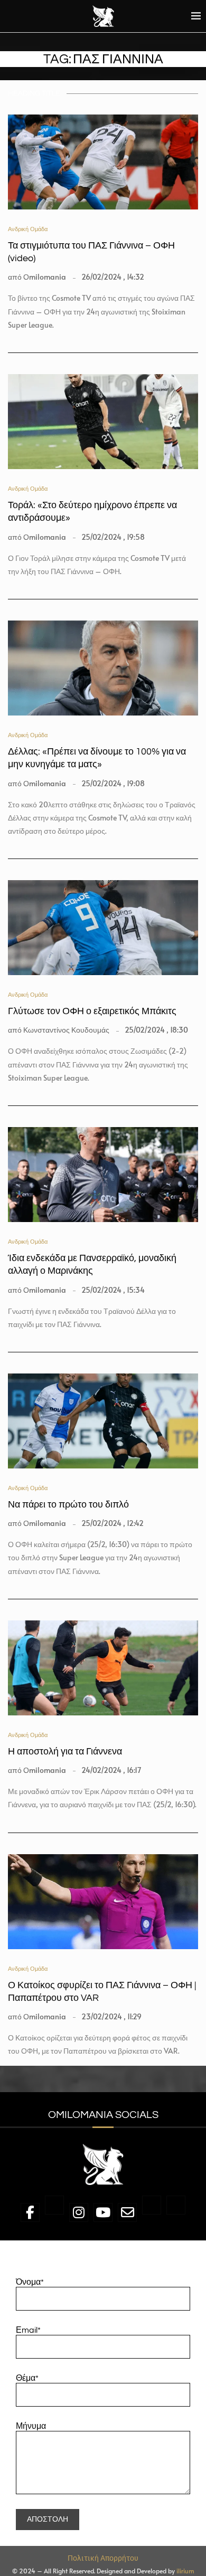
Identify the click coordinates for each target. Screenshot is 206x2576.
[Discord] (152, 2214)
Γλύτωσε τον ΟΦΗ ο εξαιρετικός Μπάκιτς (92, 1011)
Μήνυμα (31, 2426)
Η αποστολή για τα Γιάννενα (65, 1752)
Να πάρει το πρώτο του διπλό (68, 1505)
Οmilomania (45, 277)
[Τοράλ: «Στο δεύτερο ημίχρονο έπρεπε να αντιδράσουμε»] (103, 422)
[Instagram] (79, 2214)
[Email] (127, 2214)
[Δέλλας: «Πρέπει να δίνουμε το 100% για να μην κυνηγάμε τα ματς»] (103, 668)
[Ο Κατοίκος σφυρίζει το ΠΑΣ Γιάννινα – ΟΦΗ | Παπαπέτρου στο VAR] (103, 1902)
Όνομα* (30, 2282)
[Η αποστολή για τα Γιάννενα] (103, 1668)
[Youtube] (103, 2214)
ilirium (185, 2571)
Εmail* (28, 2330)
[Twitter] (54, 2214)
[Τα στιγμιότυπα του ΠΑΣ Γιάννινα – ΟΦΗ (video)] (103, 162)
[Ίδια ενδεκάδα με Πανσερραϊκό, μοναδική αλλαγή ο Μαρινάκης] (103, 1175)
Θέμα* (27, 2378)
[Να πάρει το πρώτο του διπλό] (103, 1421)
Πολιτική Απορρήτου (103, 2558)
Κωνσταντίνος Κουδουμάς (66, 1030)
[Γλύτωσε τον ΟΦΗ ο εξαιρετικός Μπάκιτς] (103, 928)
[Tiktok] (176, 2214)
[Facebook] (30, 2214)
